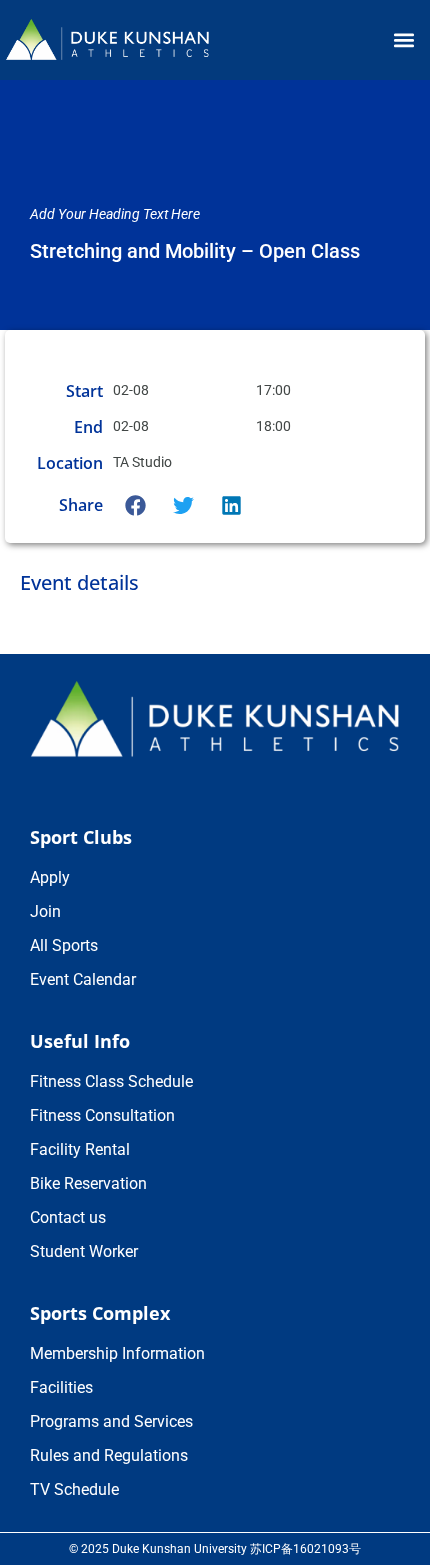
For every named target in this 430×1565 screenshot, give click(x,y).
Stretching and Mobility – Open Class (195, 251)
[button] (403, 40)
